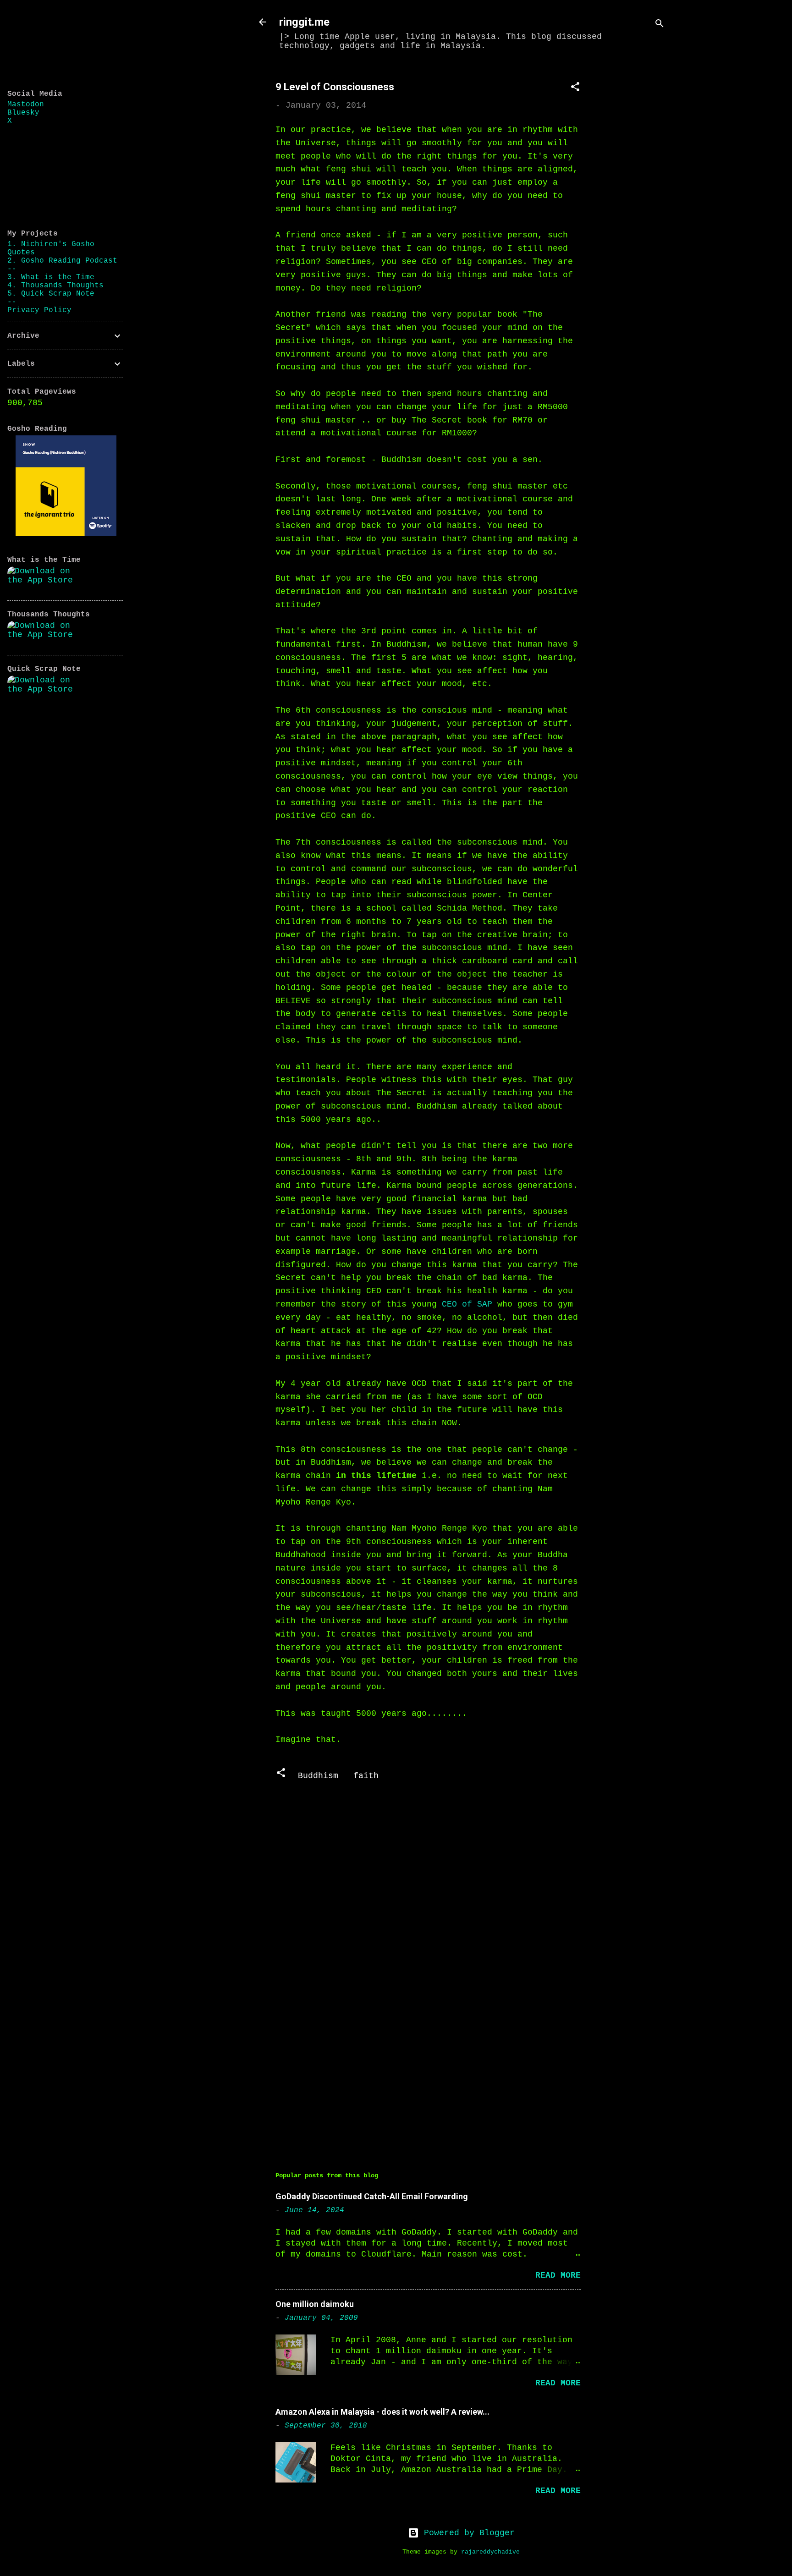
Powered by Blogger (467, 2533)
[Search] (660, 25)
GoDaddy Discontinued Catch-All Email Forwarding (372, 2196)
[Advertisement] (636, 205)
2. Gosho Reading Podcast (62, 261)
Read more (558, 2275)
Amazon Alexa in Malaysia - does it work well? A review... (382, 2412)
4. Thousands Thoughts (55, 286)
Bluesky (23, 113)
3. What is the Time (51, 277)
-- (12, 269)
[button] (575, 88)
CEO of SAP (467, 1304)
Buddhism (318, 1776)
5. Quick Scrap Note (51, 294)
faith (366, 1776)
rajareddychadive (490, 2552)
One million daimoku (315, 2304)
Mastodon (26, 104)
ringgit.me (304, 22)
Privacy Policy (39, 310)
